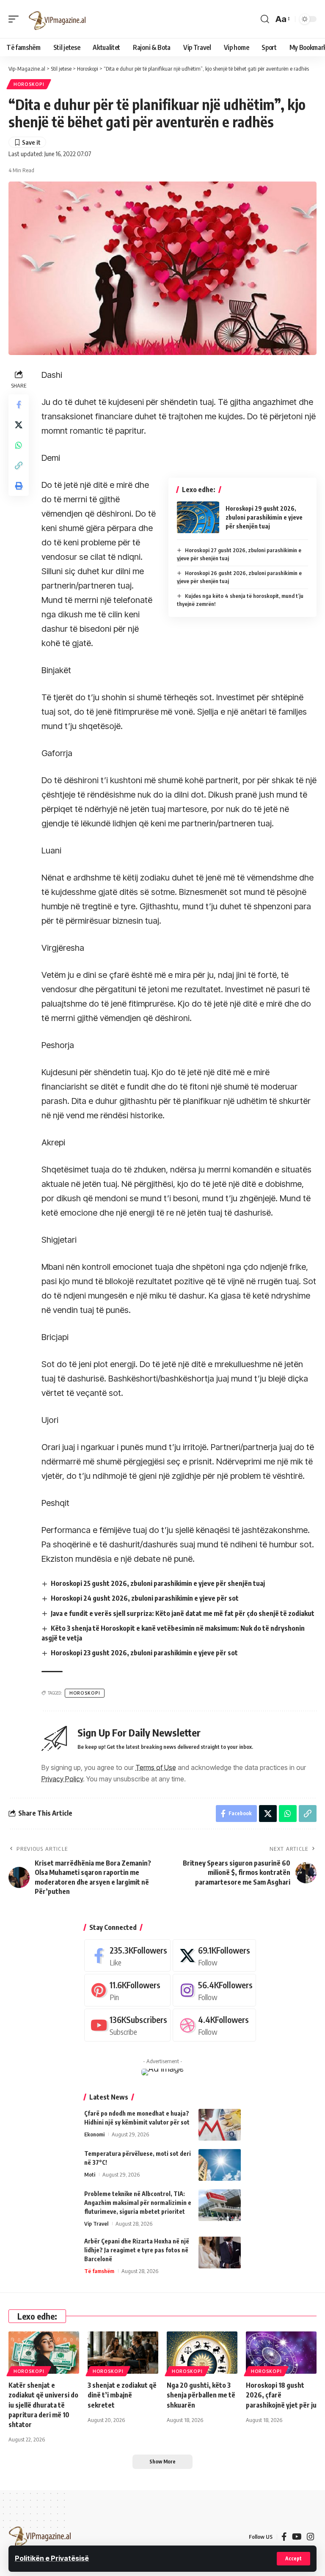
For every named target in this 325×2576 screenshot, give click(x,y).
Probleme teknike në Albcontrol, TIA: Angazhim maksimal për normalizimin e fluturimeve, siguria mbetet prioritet (138, 2203)
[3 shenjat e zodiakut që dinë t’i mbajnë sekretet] (123, 2353)
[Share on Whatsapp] (19, 445)
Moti (90, 2174)
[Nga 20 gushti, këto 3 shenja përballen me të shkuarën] (202, 2353)
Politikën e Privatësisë (52, 2558)
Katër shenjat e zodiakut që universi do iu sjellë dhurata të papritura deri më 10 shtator (43, 2405)
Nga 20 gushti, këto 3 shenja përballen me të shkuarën (201, 2395)
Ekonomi (94, 2134)
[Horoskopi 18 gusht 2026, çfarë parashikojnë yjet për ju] (281, 2353)
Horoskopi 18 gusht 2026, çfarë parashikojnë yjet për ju (281, 2395)
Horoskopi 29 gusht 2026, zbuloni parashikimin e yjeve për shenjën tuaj (264, 517)
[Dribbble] (214, 2025)
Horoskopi (29, 84)
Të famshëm (99, 2271)
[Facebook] (127, 1955)
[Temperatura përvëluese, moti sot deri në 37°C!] (220, 2165)
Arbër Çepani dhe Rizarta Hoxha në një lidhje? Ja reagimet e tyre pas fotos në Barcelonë (137, 2250)
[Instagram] (214, 1990)
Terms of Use (156, 1767)
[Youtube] (127, 2025)
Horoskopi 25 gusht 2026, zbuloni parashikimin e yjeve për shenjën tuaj (158, 1583)
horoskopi (85, 1693)
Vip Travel (96, 2224)
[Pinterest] (127, 1990)
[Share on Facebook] (19, 405)
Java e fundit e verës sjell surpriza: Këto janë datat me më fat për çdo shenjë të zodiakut (183, 1613)
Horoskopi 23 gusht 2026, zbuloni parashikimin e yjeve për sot (144, 1653)
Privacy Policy (62, 1779)
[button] (293, 2559)
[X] (214, 1955)
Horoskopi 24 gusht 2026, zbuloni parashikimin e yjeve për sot (145, 1598)
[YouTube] (297, 2537)
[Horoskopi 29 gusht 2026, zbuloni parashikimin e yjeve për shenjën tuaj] (198, 517)
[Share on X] (19, 425)
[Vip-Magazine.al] (58, 19)
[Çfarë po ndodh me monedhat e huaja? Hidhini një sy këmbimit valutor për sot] (220, 2125)
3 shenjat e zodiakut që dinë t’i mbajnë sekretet (122, 2395)
